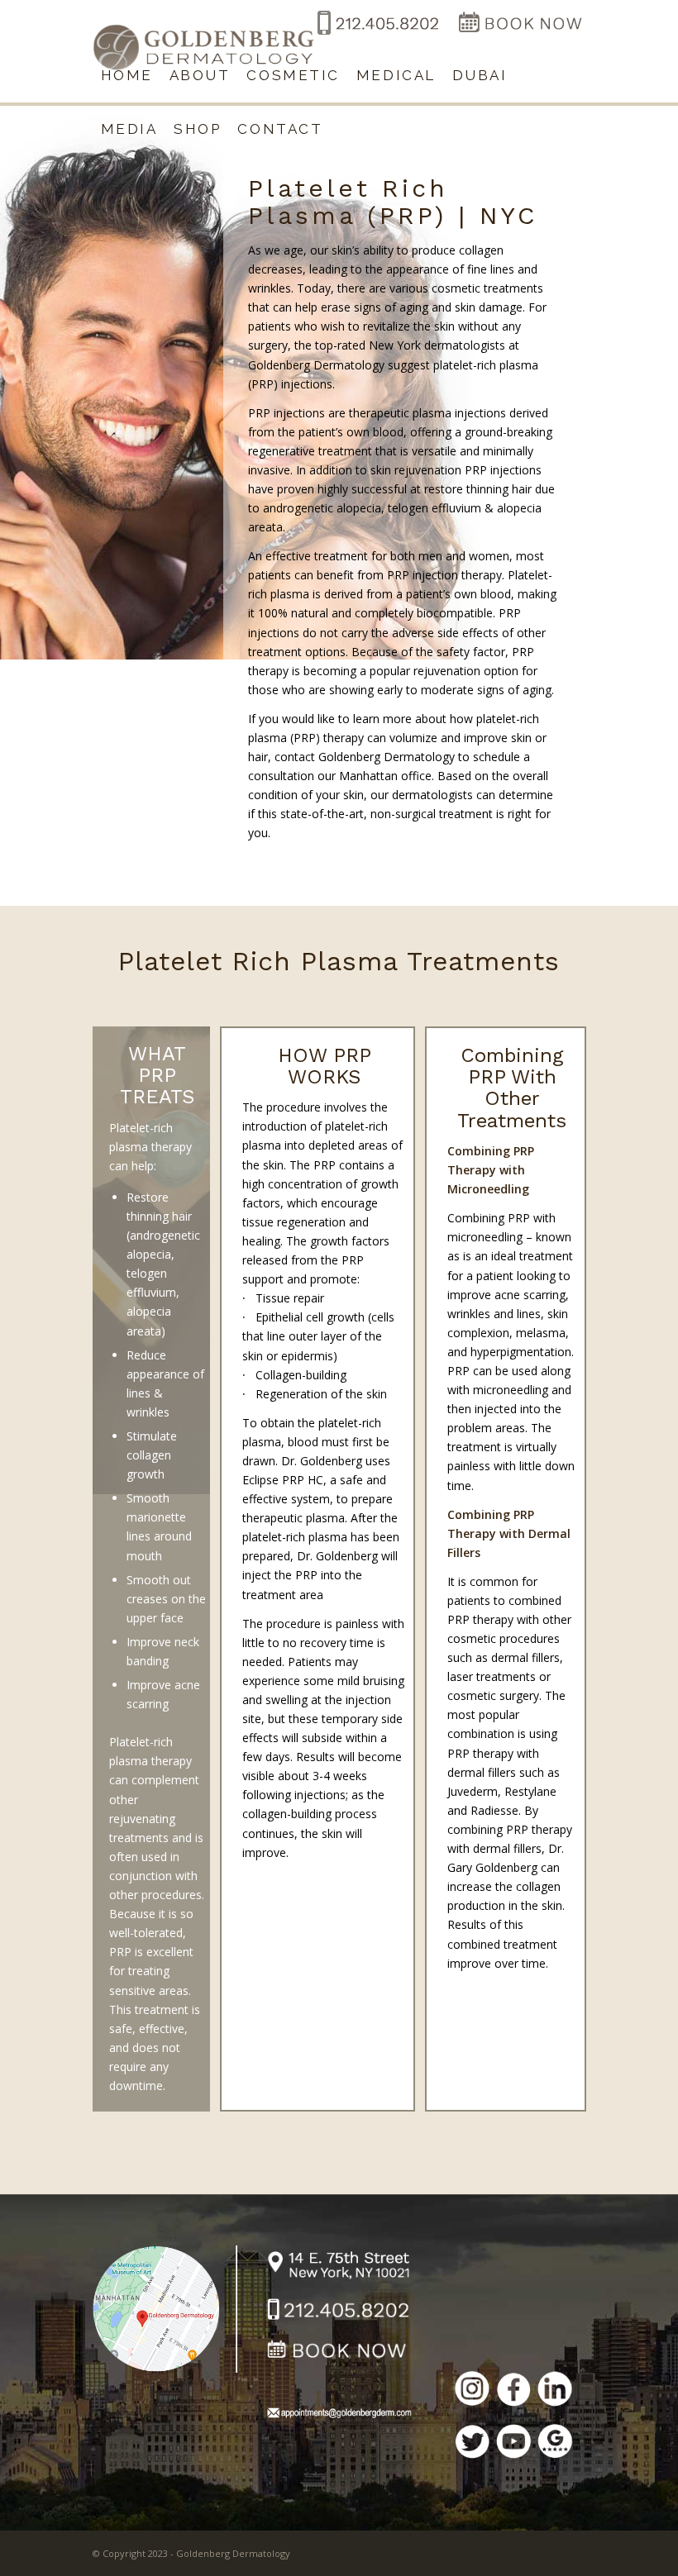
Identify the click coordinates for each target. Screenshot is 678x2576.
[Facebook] (513, 2392)
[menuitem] (127, 76)
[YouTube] (513, 2444)
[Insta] (472, 2391)
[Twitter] (472, 2444)
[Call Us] (339, 2312)
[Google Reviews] (555, 2444)
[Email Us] (339, 2415)
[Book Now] (520, 36)
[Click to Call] (377, 36)
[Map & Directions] (165, 2307)
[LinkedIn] (555, 2391)
